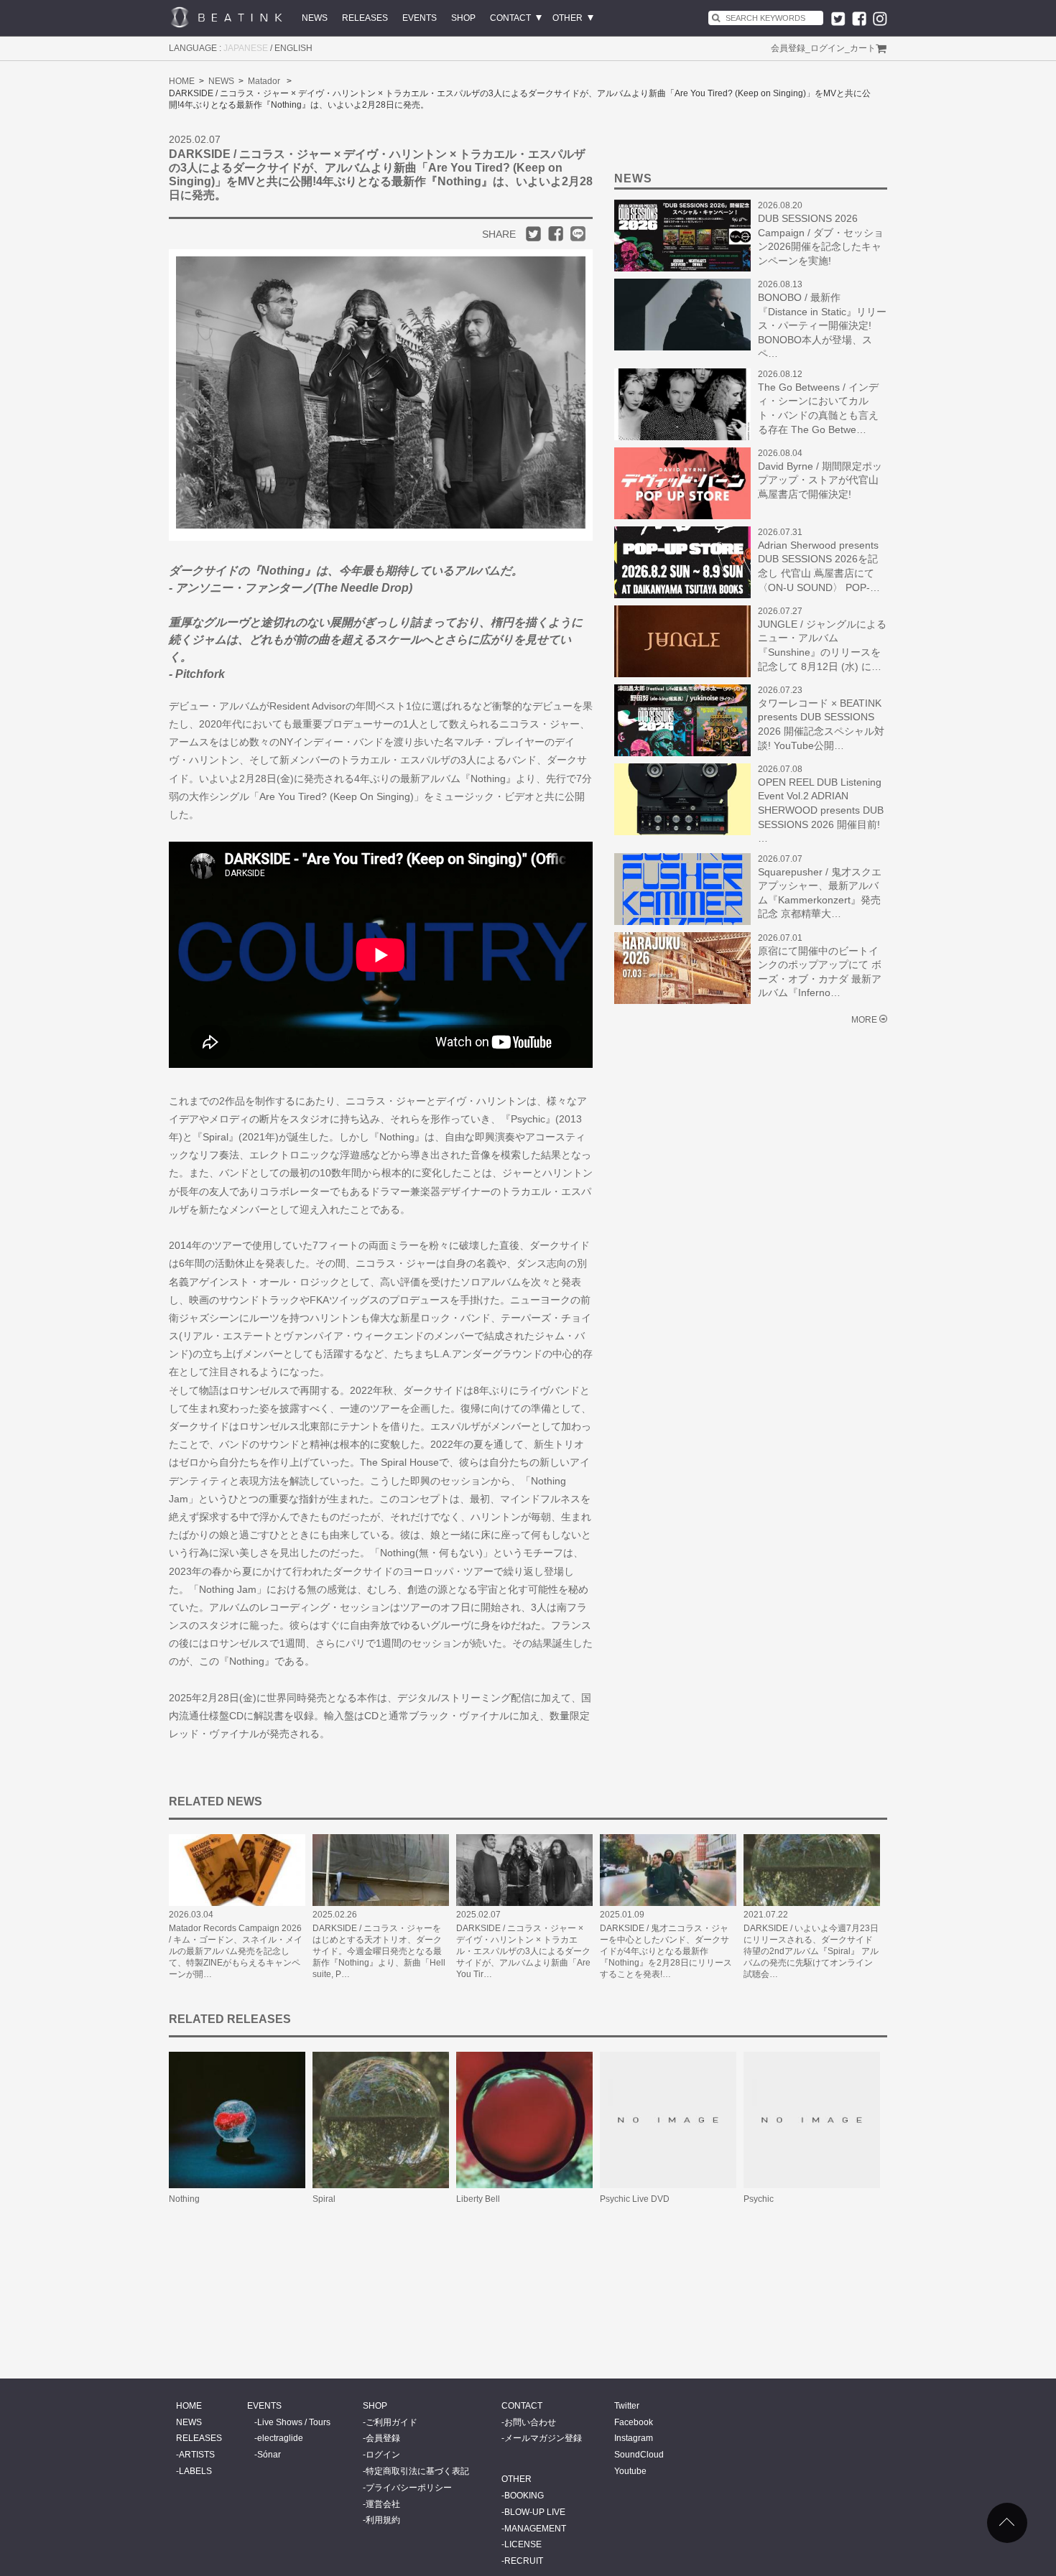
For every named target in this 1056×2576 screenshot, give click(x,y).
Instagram (634, 2438)
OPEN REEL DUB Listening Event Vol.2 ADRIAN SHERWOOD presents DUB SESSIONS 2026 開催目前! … (821, 810)
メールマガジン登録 (543, 2438)
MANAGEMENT (535, 2529)
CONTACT (510, 18)
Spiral (324, 2199)
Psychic (759, 2199)
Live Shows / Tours (294, 2422)
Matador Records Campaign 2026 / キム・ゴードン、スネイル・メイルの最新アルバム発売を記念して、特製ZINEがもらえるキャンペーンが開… (236, 1951)
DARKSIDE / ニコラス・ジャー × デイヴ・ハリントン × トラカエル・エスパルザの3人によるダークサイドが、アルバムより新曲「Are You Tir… (523, 1951)
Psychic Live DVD (635, 2199)
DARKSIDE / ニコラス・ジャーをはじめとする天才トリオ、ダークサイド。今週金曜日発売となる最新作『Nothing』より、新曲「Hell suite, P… (379, 1951)
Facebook (634, 2422)
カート (863, 48)
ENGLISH (293, 48)
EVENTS (420, 18)
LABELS (195, 2471)
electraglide (280, 2438)
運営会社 (383, 2504)
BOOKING (524, 2496)
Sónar (269, 2455)
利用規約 (383, 2520)
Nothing (184, 2199)
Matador (264, 81)
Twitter (627, 2406)
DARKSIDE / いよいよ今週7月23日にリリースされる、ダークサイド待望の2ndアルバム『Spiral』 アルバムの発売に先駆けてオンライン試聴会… (811, 1951)
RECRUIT (524, 2561)
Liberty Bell (478, 2199)
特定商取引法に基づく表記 (417, 2471)
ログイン (828, 48)
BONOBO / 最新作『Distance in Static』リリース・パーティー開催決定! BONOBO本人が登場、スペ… (822, 325)
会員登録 (788, 48)
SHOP (463, 18)
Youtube (630, 2471)
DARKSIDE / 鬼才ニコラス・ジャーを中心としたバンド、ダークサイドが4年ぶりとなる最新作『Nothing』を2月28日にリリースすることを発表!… (666, 1951)
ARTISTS (197, 2455)
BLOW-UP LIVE (535, 2512)
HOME (182, 81)
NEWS (315, 18)
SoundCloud (639, 2455)
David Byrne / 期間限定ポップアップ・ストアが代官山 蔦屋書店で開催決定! (820, 480)
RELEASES (365, 18)
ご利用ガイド (392, 2422)
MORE (864, 1020)
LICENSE (523, 2544)
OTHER (568, 18)
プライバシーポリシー (409, 2488)
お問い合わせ (530, 2422)
